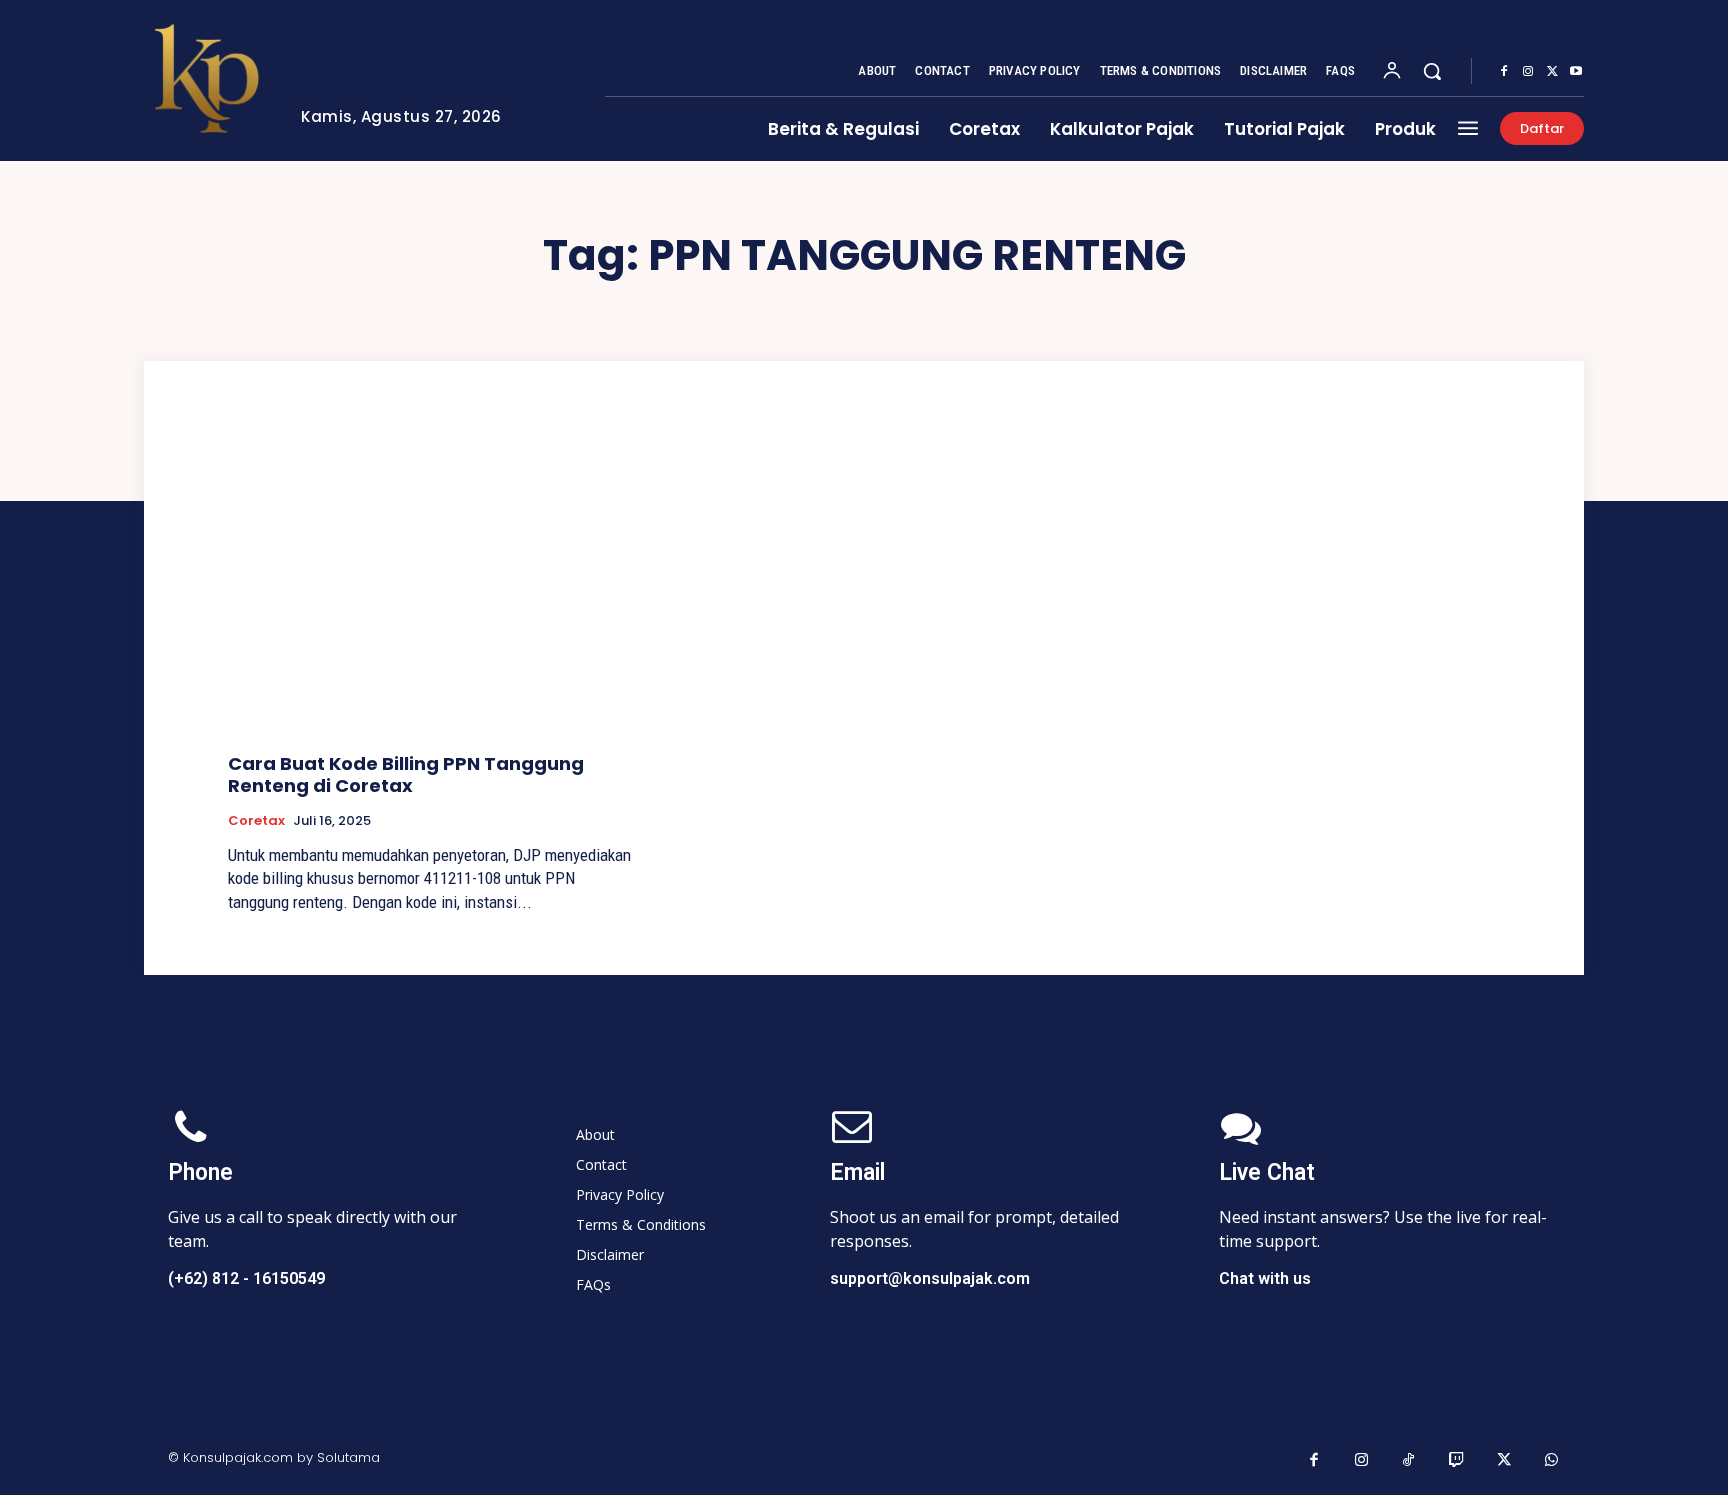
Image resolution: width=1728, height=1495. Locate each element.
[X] (1552, 72)
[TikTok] (1409, 1461)
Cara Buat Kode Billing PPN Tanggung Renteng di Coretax (406, 774)
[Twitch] (1457, 1461)
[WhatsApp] (1552, 1461)
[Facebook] (1504, 72)
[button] (1432, 71)
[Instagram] (1528, 72)
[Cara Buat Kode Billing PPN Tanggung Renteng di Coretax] (430, 586)
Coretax (256, 821)
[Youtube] (1576, 72)
